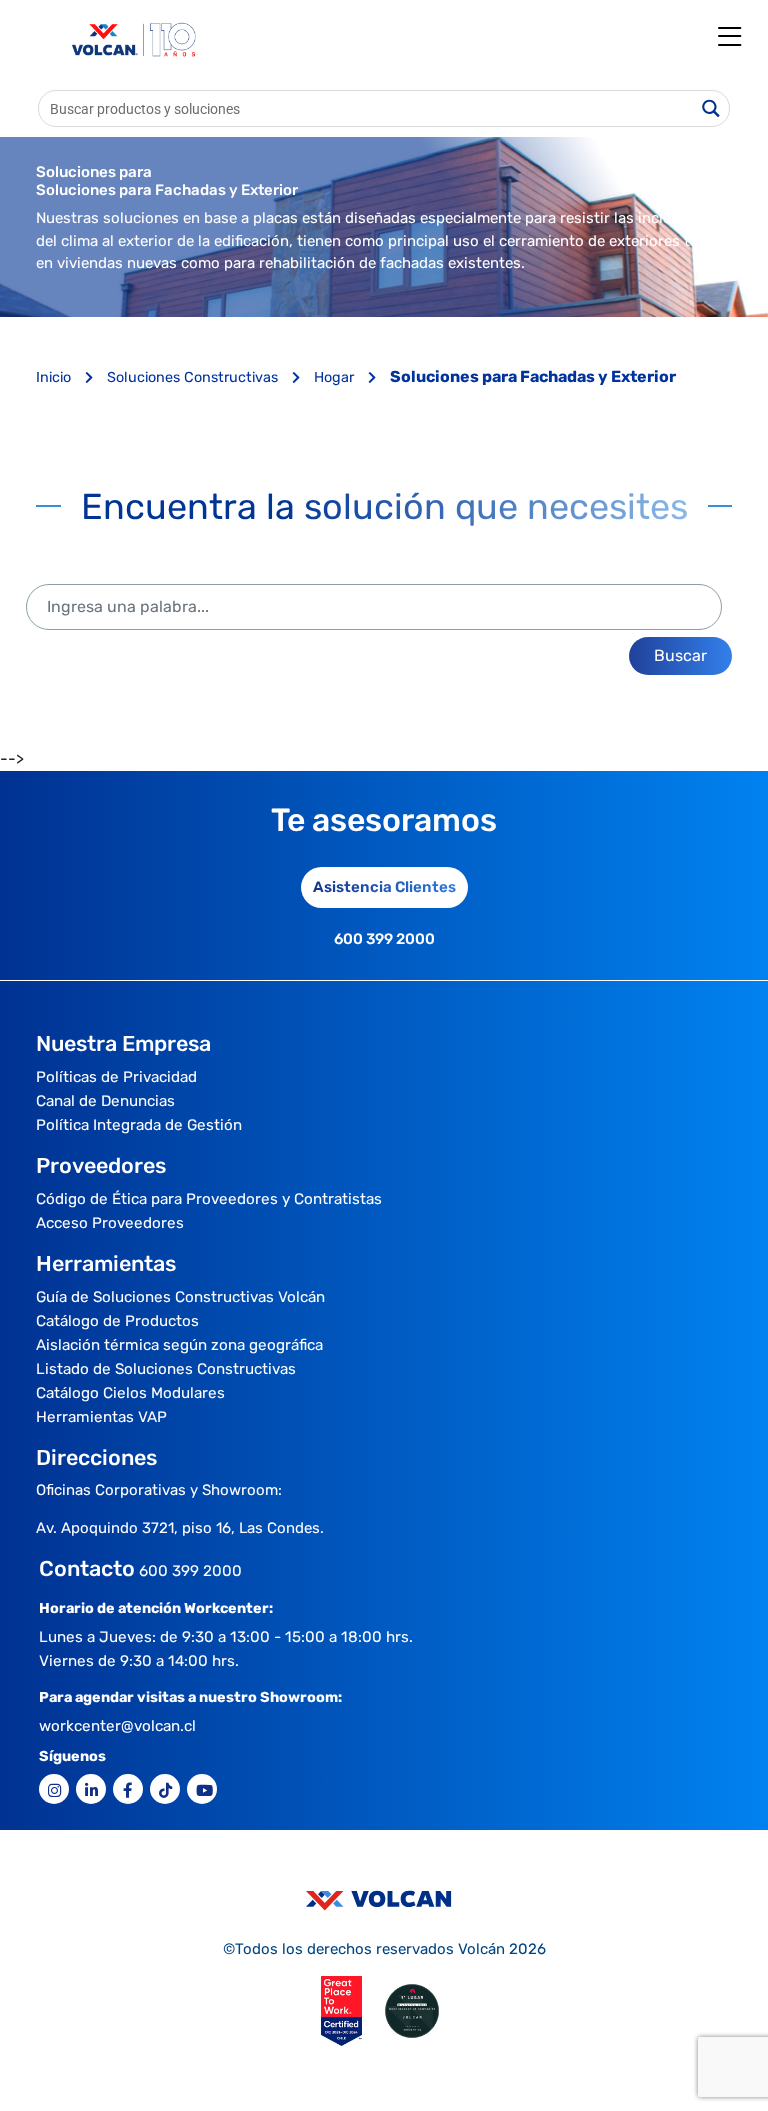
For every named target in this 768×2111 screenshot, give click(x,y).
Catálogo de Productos (117, 1321)
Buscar (680, 655)
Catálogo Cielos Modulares (130, 1393)
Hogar (336, 377)
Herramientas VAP (101, 1417)
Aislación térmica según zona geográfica (179, 1345)
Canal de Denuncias (105, 1101)
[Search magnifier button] (711, 108)
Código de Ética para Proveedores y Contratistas (209, 1199)
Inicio (55, 377)
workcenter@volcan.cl (117, 1726)
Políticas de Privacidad (116, 1077)
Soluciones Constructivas (194, 377)
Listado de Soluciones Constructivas (166, 1369)
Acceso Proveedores (110, 1223)
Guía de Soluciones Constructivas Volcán (180, 1297)
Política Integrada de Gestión (139, 1125)
